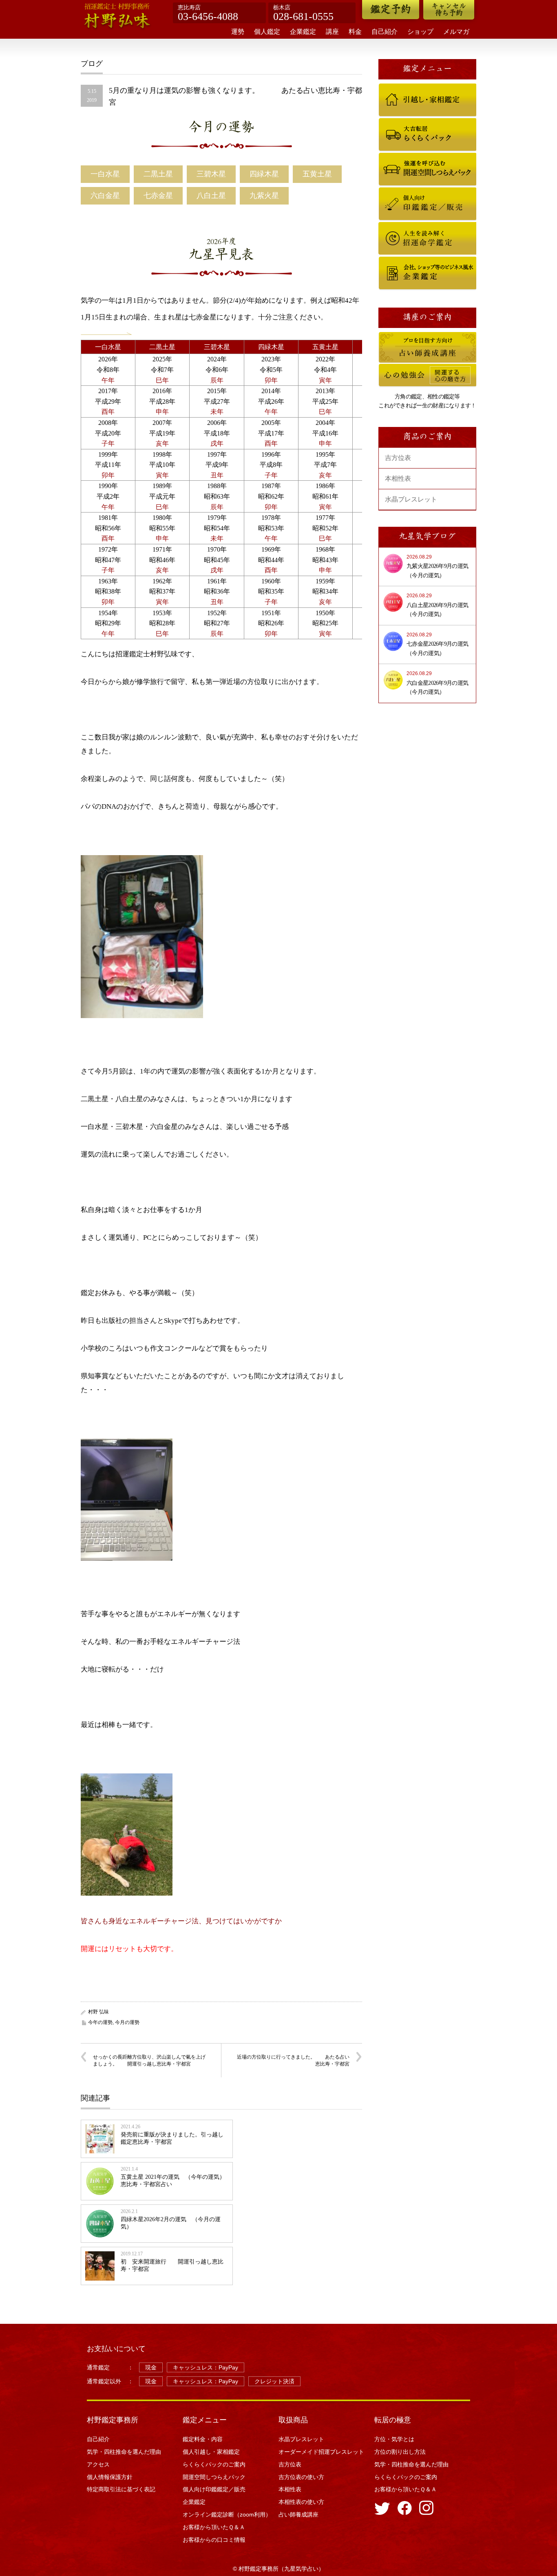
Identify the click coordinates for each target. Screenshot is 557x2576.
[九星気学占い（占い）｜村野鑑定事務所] (117, 17)
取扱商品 (293, 2420)
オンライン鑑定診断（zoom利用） (227, 2514)
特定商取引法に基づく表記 (121, 2489)
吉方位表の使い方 (301, 2477)
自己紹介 (385, 32)
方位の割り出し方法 (400, 2452)
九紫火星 (264, 196)
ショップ (420, 32)
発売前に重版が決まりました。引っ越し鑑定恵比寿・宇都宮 (172, 2138)
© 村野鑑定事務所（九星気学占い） (278, 2569)
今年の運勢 (100, 2022)
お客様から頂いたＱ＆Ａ (214, 2527)
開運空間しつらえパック (403, 156)
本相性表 (398, 478)
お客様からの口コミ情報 (217, 2540)
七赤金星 (158, 196)
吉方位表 (398, 458)
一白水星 (105, 174)
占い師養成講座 (394, 336)
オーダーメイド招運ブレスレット (321, 2452)
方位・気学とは (394, 2439)
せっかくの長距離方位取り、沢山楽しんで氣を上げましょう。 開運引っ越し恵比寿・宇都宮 (149, 2060)
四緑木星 (264, 174)
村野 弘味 (98, 2012)
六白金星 (105, 196)
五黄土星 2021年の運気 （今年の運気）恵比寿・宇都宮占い (173, 2181)
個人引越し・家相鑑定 (401, 87)
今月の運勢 (221, 128)
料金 (355, 32)
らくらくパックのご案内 (403, 122)
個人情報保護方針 (110, 2477)
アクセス (98, 2464)
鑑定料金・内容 (203, 2439)
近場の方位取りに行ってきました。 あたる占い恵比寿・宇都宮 (293, 2060)
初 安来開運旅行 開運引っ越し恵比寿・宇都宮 (172, 2265)
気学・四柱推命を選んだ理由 (124, 2452)
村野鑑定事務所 (113, 2420)
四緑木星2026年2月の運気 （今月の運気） (171, 2223)
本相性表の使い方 (301, 2502)
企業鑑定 (303, 32)
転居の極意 (393, 2420)
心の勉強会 (390, 367)
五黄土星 (317, 174)
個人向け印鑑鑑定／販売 (403, 191)
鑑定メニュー (205, 2420)
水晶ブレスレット (411, 499)
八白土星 (211, 196)
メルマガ (456, 32)
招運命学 (387, 226)
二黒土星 (158, 174)
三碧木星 (211, 174)
